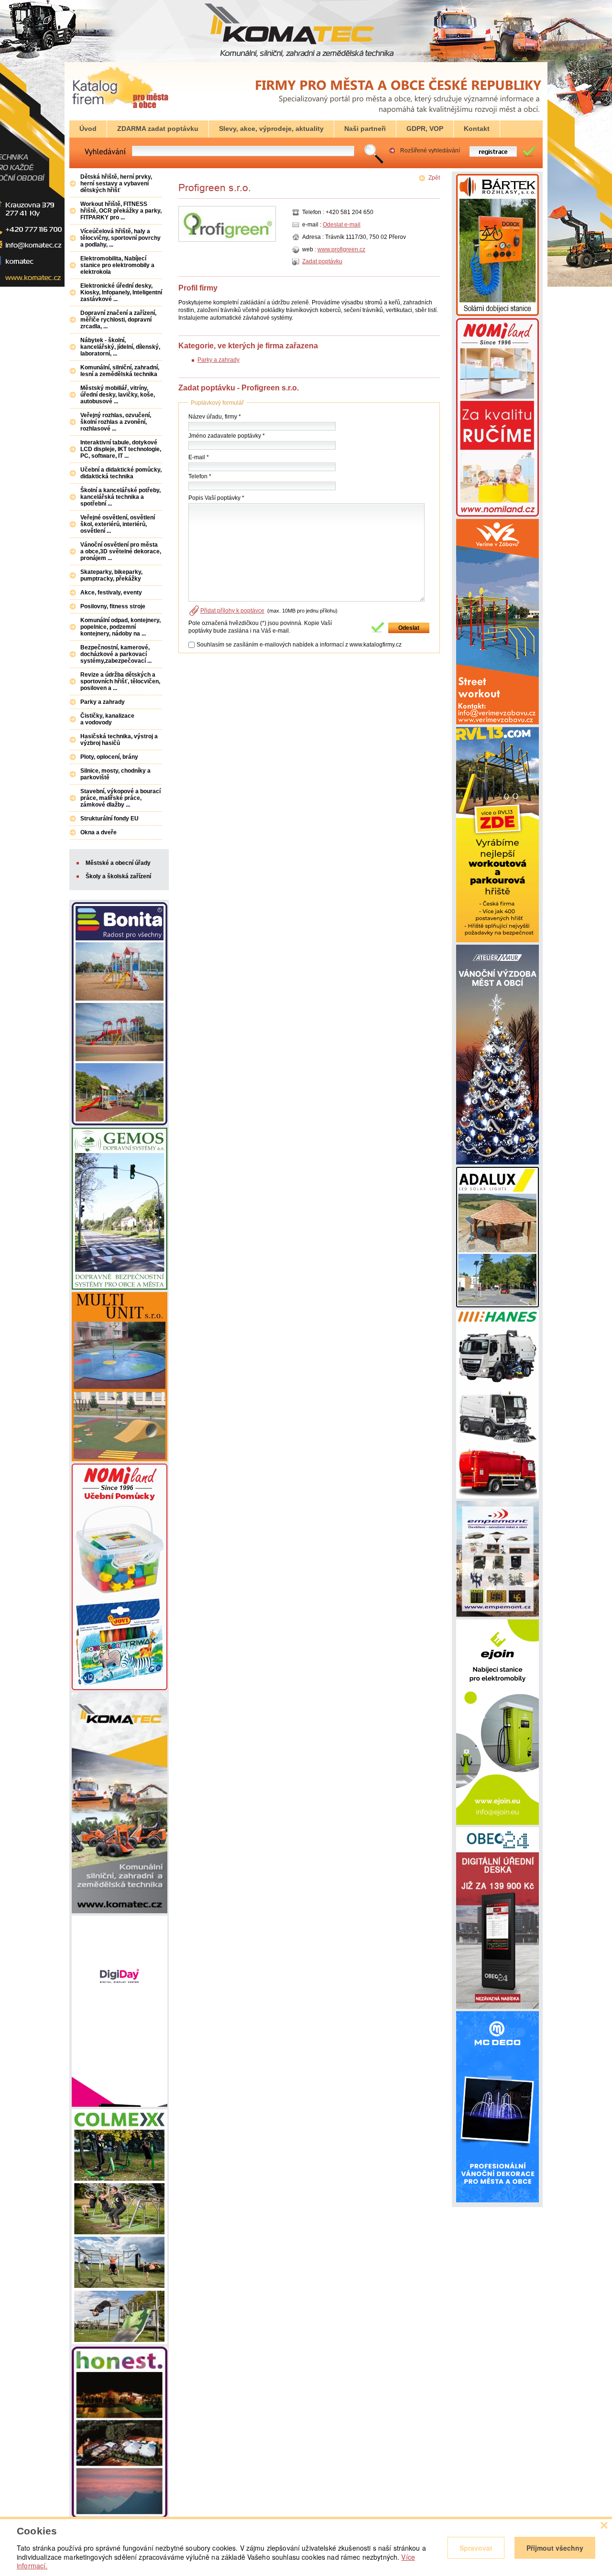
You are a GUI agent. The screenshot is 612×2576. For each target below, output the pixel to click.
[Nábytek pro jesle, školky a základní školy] (497, 515)
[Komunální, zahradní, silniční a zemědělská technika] (120, 1911)
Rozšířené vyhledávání (430, 151)
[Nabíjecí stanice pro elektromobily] (497, 1823)
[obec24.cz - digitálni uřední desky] (497, 2007)
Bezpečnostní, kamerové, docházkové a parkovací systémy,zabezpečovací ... (116, 654)
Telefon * (200, 476)
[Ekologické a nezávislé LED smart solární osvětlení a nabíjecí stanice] (497, 1305)
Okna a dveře (98, 832)
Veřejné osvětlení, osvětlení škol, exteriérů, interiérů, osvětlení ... (118, 524)
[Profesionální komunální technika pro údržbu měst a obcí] (497, 1497)
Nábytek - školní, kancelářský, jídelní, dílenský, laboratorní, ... (120, 347)
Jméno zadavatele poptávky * (227, 436)
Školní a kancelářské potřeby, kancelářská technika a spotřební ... (120, 497)
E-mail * (199, 457)
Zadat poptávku (322, 261)
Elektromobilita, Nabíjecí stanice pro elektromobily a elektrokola (117, 265)
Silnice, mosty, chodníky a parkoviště (115, 774)
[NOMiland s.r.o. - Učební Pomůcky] (120, 1688)
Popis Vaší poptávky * (216, 498)
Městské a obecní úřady (118, 863)
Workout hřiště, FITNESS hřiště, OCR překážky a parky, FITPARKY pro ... (121, 211)
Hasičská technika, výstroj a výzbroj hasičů (119, 740)
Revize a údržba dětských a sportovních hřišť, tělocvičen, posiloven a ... (120, 681)
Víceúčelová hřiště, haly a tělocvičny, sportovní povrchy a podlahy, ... (120, 238)
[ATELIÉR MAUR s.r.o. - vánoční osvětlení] (497, 1163)
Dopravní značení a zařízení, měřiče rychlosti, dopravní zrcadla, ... (118, 320)
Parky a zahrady (219, 360)
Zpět (434, 178)
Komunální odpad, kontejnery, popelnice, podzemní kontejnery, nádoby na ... (120, 627)
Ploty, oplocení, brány (109, 757)
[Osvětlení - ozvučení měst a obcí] (497, 1615)
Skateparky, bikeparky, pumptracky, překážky (111, 575)
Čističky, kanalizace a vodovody (107, 719)
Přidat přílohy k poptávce (232, 611)
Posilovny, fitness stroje (113, 606)
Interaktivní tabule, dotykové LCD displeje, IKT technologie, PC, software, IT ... (121, 449)
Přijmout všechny (555, 2548)
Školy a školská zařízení (118, 876)
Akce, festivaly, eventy (111, 593)
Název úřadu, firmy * (215, 417)
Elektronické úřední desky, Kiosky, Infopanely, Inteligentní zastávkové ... (121, 292)
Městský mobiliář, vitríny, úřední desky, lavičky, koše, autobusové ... (118, 395)
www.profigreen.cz (341, 249)
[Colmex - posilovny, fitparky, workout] (120, 2342)
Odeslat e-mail (342, 225)
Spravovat (476, 2548)
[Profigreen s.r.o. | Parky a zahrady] (300, 193)
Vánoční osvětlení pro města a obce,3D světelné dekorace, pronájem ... (121, 551)
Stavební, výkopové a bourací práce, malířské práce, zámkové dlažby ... (120, 798)
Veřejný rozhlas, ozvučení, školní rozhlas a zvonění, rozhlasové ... (116, 422)
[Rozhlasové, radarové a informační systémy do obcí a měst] (497, 314)
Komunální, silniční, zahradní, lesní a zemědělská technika (120, 371)
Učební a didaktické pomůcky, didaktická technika (121, 473)
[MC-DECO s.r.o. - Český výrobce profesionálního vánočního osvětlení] (497, 2200)
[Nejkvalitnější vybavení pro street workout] (497, 940)
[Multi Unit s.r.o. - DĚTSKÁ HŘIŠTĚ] (120, 1459)
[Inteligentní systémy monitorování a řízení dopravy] (120, 1288)
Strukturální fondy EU (109, 819)
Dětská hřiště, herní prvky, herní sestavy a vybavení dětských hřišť (116, 183)
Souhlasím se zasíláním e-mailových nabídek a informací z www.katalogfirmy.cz (299, 645)
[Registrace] (499, 156)
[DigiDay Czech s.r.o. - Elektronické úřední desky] (120, 2105)
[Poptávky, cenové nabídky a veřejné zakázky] (120, 109)
